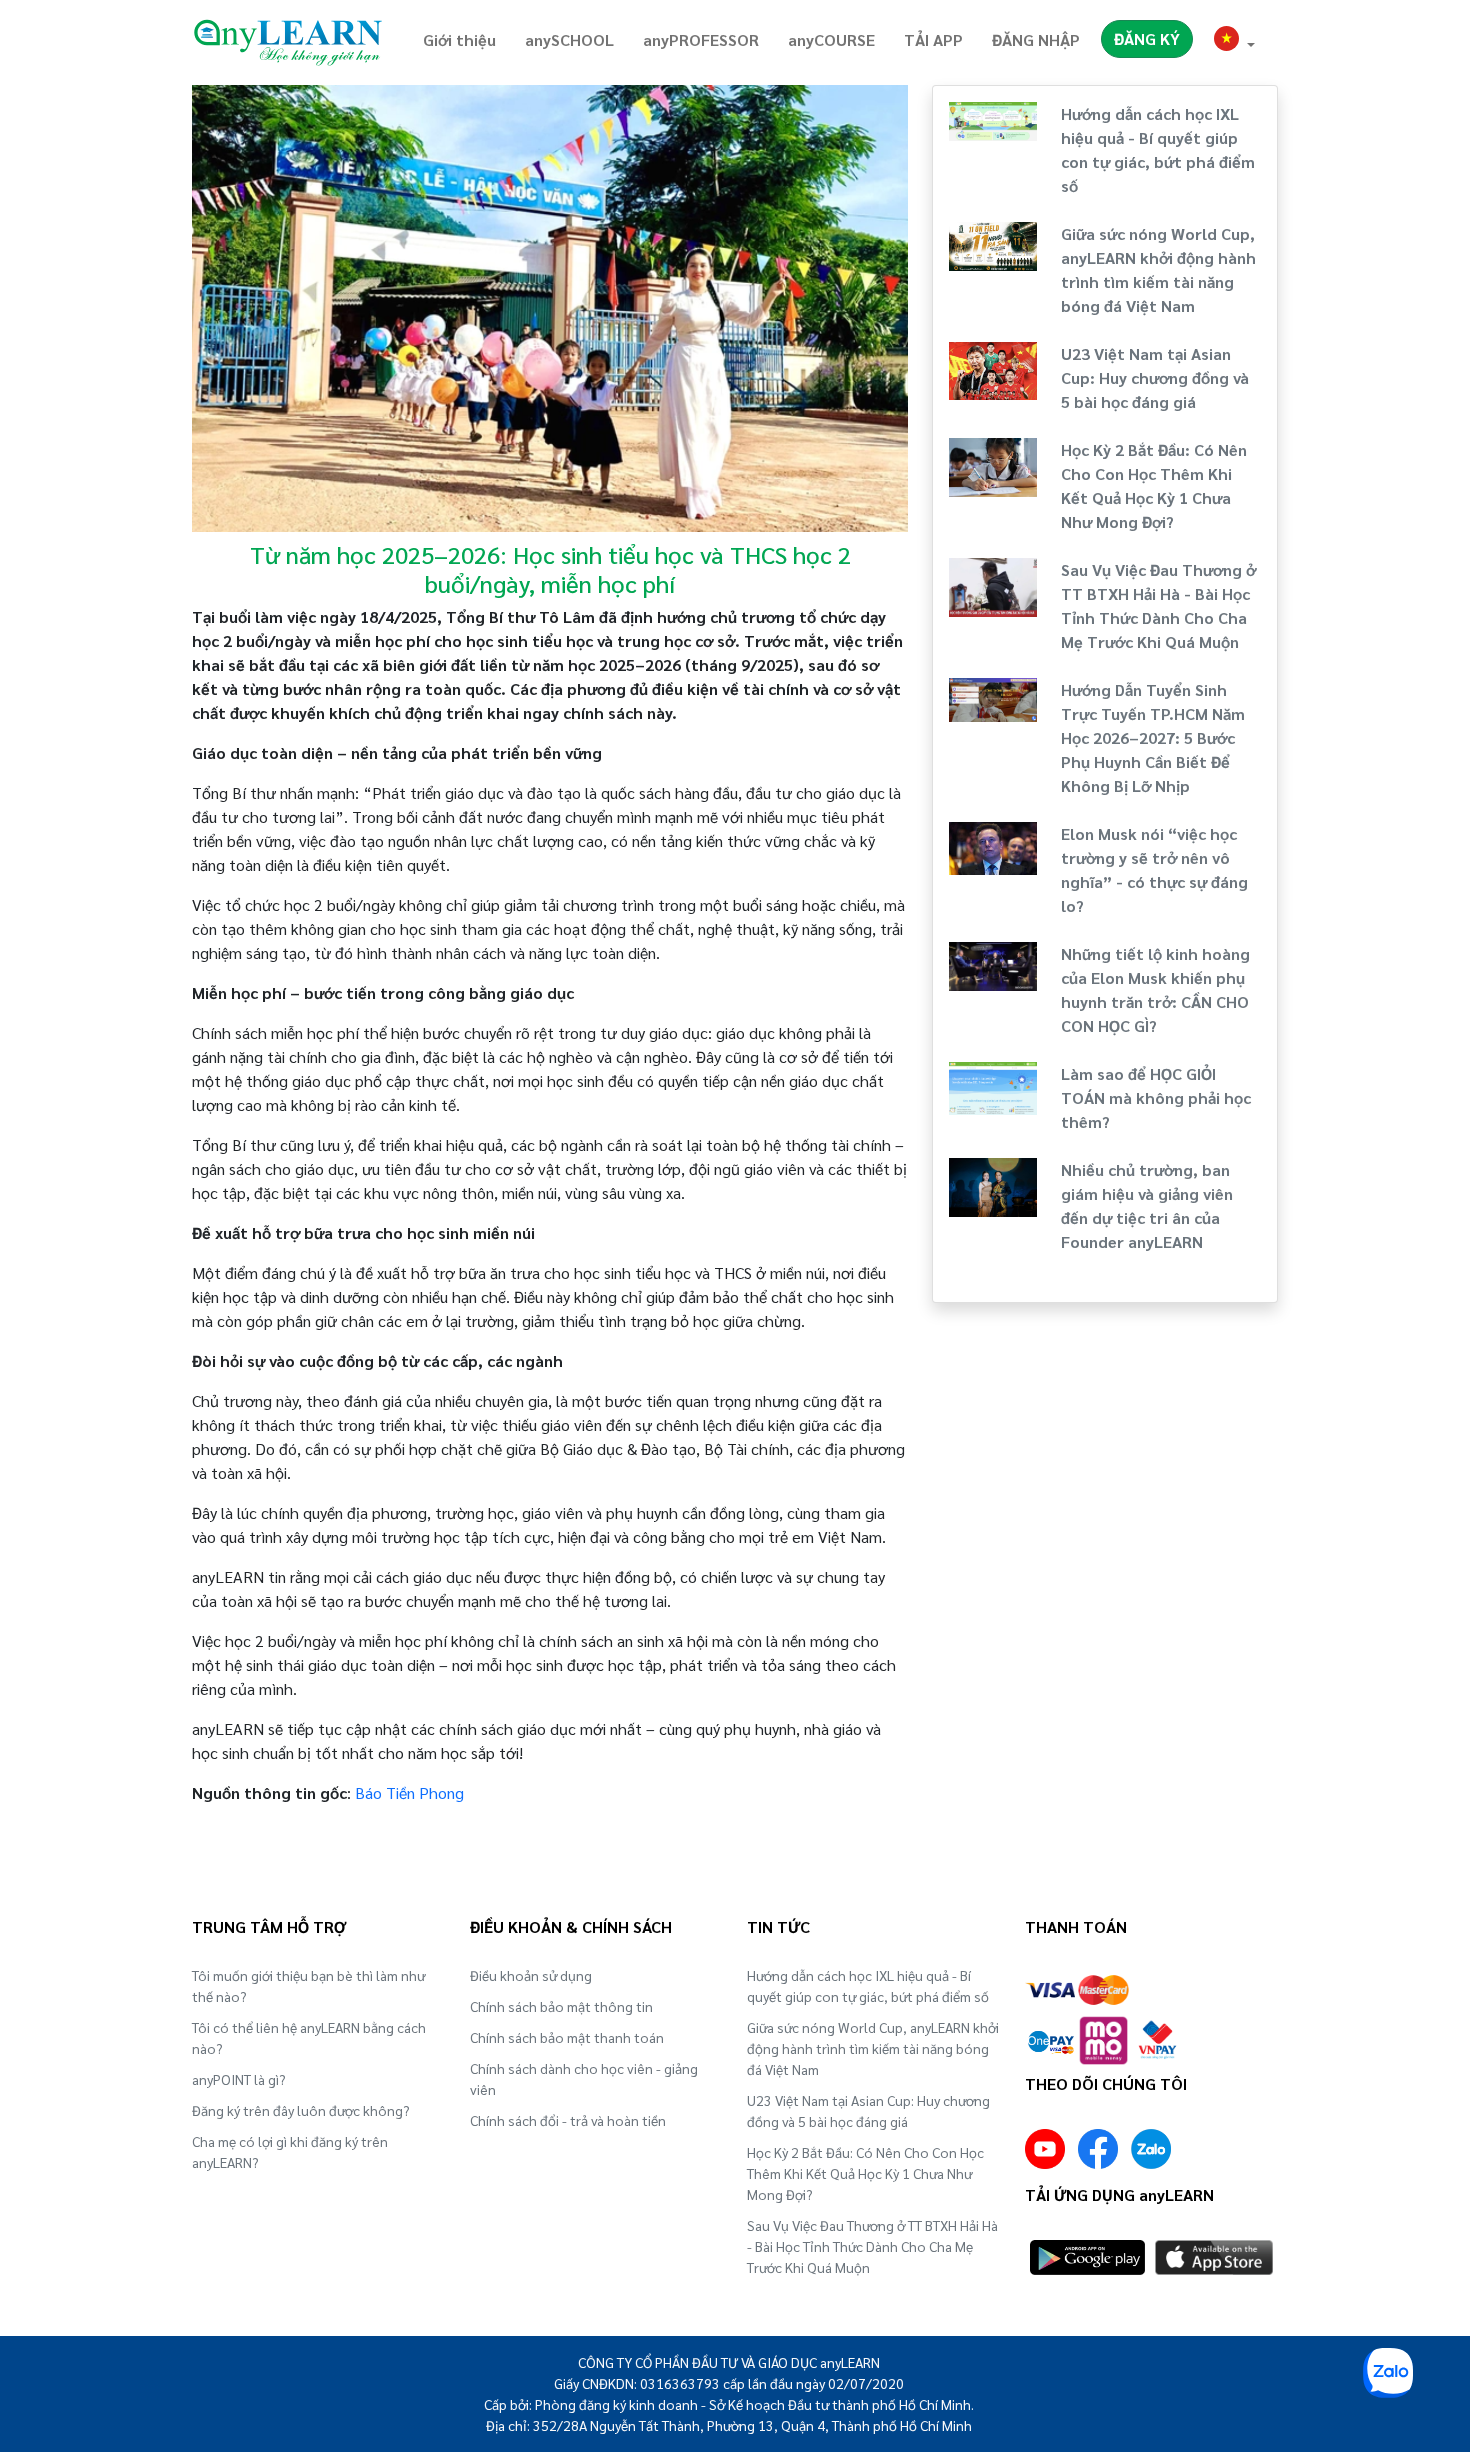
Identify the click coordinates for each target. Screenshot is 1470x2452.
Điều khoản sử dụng (531, 1975)
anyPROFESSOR (701, 39)
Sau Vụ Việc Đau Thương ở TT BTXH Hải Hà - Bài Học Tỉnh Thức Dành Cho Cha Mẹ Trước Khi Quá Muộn (872, 2246)
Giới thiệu (459, 39)
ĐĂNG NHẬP (1036, 39)
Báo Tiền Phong (409, 1792)
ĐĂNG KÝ (1147, 38)
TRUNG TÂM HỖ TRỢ (269, 1926)
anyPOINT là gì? (239, 2079)
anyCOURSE (831, 39)
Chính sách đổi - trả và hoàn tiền (568, 2120)
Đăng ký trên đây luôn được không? (301, 2110)
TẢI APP (933, 39)
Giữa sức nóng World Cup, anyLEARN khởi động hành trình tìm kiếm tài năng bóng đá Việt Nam (873, 2048)
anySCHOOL (569, 39)
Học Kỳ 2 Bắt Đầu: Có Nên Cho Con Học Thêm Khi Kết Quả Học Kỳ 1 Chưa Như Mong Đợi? (865, 2173)
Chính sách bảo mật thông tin (561, 2006)
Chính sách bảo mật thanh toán (567, 2037)
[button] (1235, 41)
